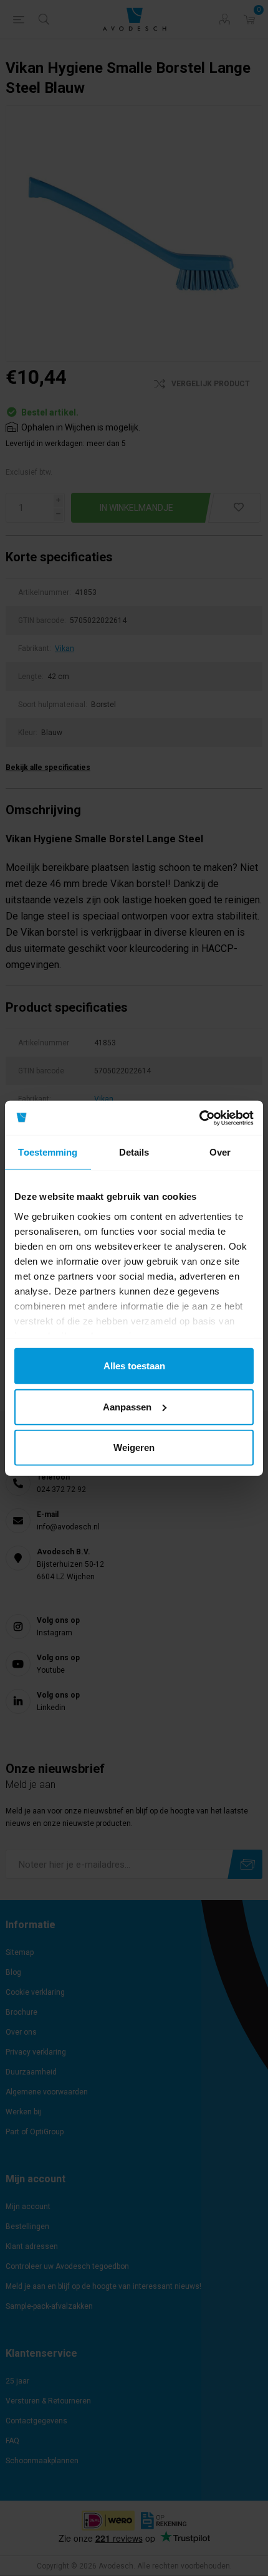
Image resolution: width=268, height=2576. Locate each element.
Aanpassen (127, 1406)
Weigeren (134, 1447)
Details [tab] (134, 1152)
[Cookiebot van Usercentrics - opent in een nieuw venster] (199, 1118)
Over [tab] (220, 1152)
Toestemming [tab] (48, 1152)
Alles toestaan (134, 1366)
